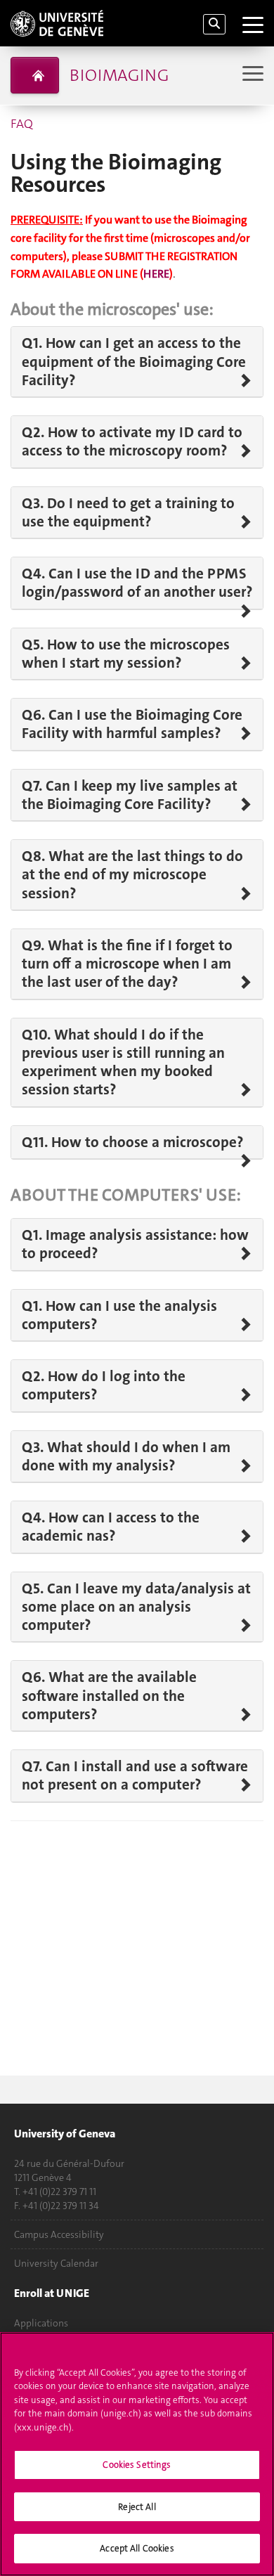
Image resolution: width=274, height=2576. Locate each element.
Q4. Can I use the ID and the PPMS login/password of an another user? (137, 583)
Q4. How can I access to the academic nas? (111, 1527)
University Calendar (56, 2263)
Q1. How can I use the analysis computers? (119, 1315)
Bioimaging (119, 75)
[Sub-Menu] (251, 75)
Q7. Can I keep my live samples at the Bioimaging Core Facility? (130, 795)
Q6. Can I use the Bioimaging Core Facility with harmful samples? (132, 724)
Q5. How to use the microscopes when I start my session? (126, 654)
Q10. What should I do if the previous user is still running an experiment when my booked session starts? (123, 1062)
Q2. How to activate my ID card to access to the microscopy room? (132, 442)
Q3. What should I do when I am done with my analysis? (126, 1457)
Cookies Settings (137, 2465)
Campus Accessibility (59, 2234)
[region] (137, 2454)
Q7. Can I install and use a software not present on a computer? (135, 1776)
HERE (156, 274)
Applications (41, 2323)
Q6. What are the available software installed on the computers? (109, 1696)
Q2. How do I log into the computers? (104, 1386)
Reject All (137, 2507)
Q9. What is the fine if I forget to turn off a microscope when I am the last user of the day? (127, 964)
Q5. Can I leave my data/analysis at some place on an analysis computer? (136, 1607)
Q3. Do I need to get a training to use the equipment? (128, 513)
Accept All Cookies (137, 2548)
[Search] (214, 24)
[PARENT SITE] (35, 75)
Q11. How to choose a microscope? (132, 1142)
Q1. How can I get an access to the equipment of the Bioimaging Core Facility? (134, 362)
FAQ (22, 124)
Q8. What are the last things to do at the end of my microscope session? (132, 875)
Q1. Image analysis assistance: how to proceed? (135, 1244)
